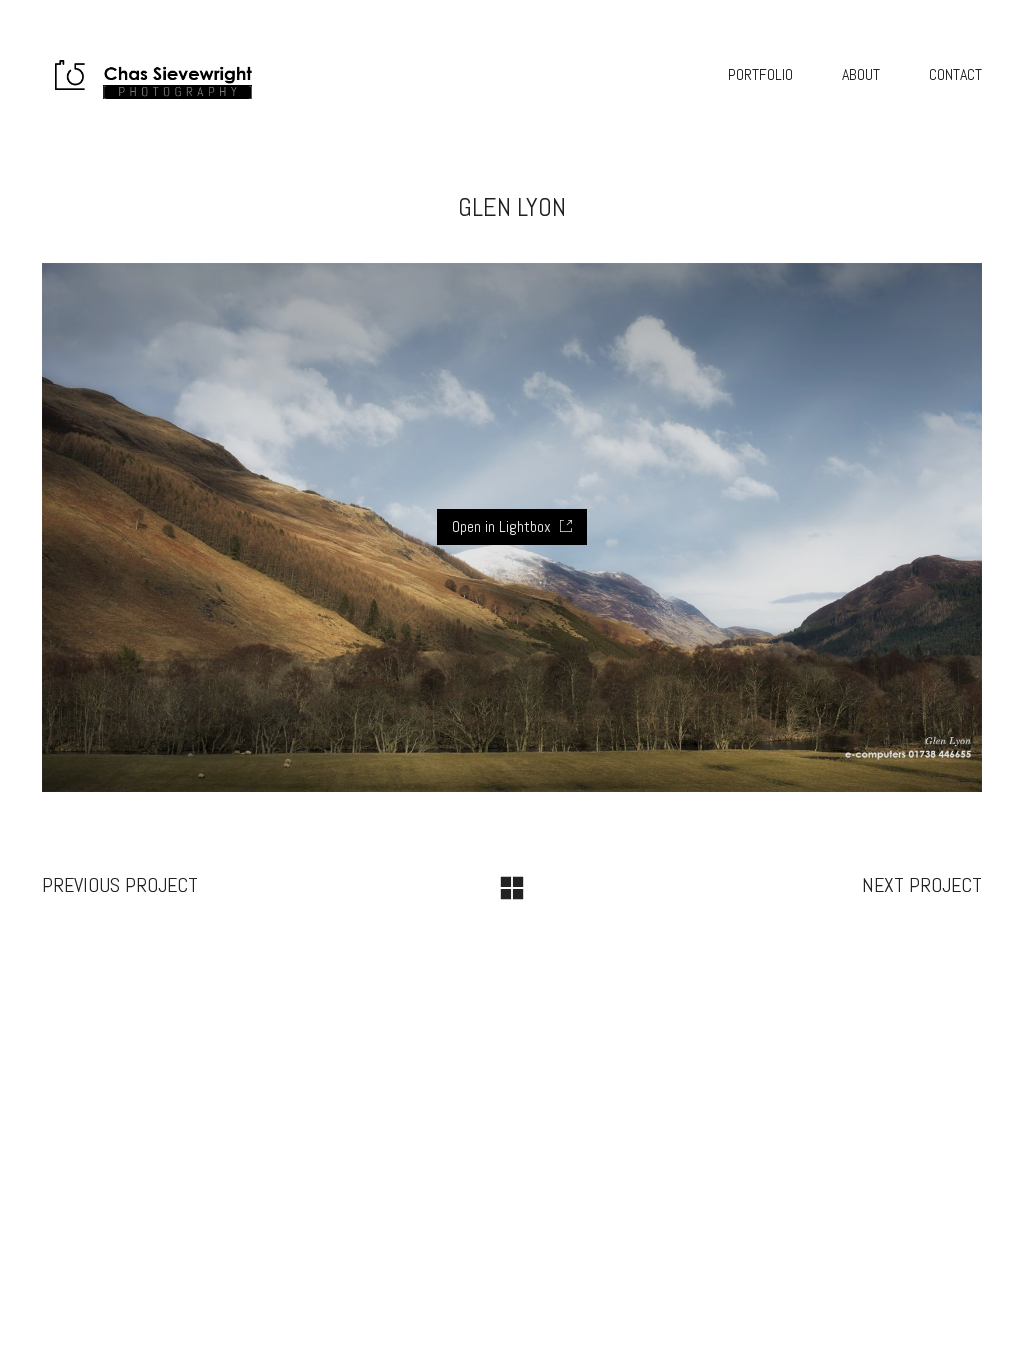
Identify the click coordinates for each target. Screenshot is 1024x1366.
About (861, 74)
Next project (922, 885)
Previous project (120, 885)
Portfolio (760, 74)
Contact (955, 74)
